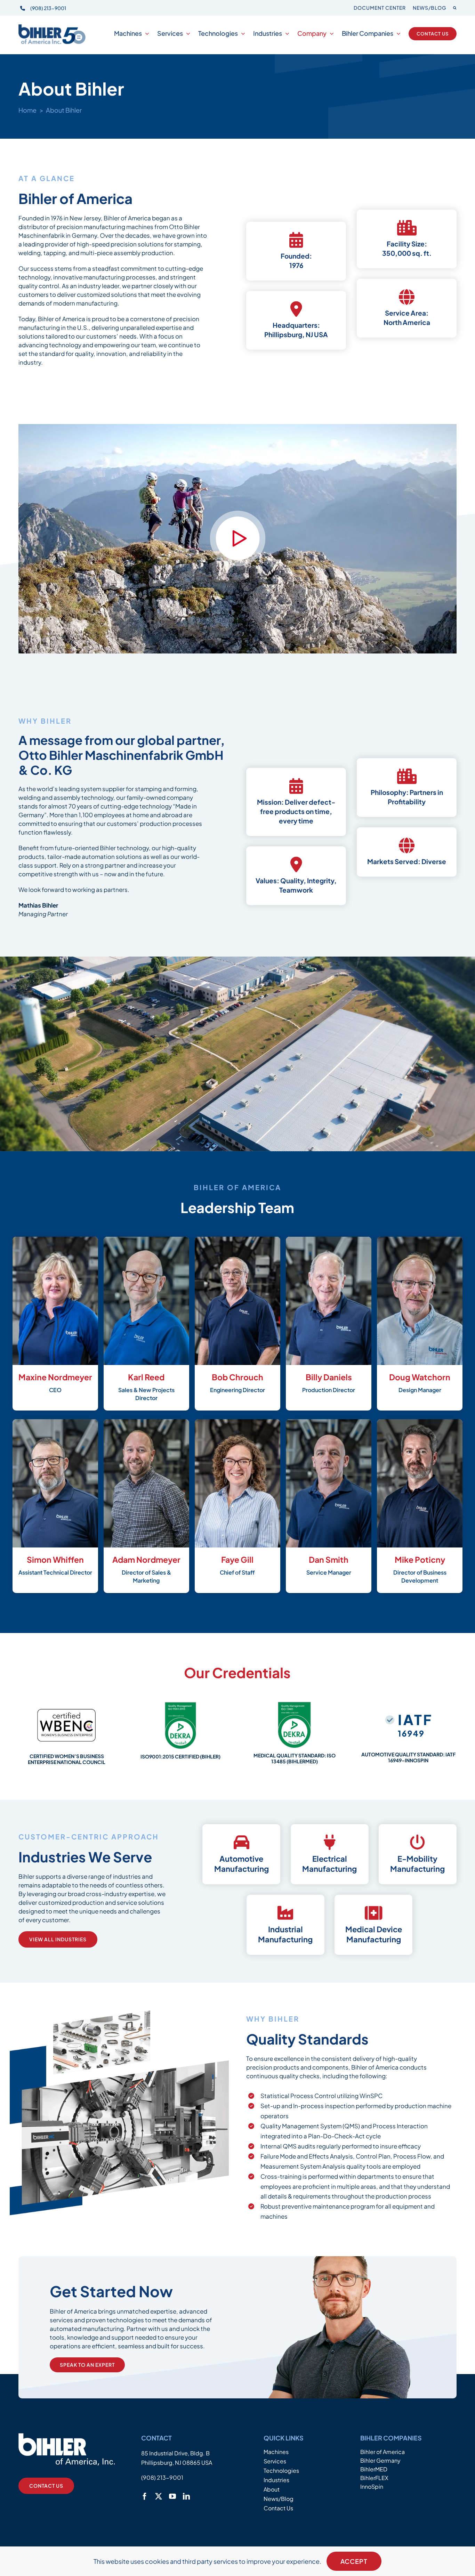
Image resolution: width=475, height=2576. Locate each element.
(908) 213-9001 (48, 8)
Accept (354, 2561)
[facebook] (145, 2496)
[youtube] (172, 2496)
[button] (455, 8)
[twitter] (159, 2496)
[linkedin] (186, 2496)
